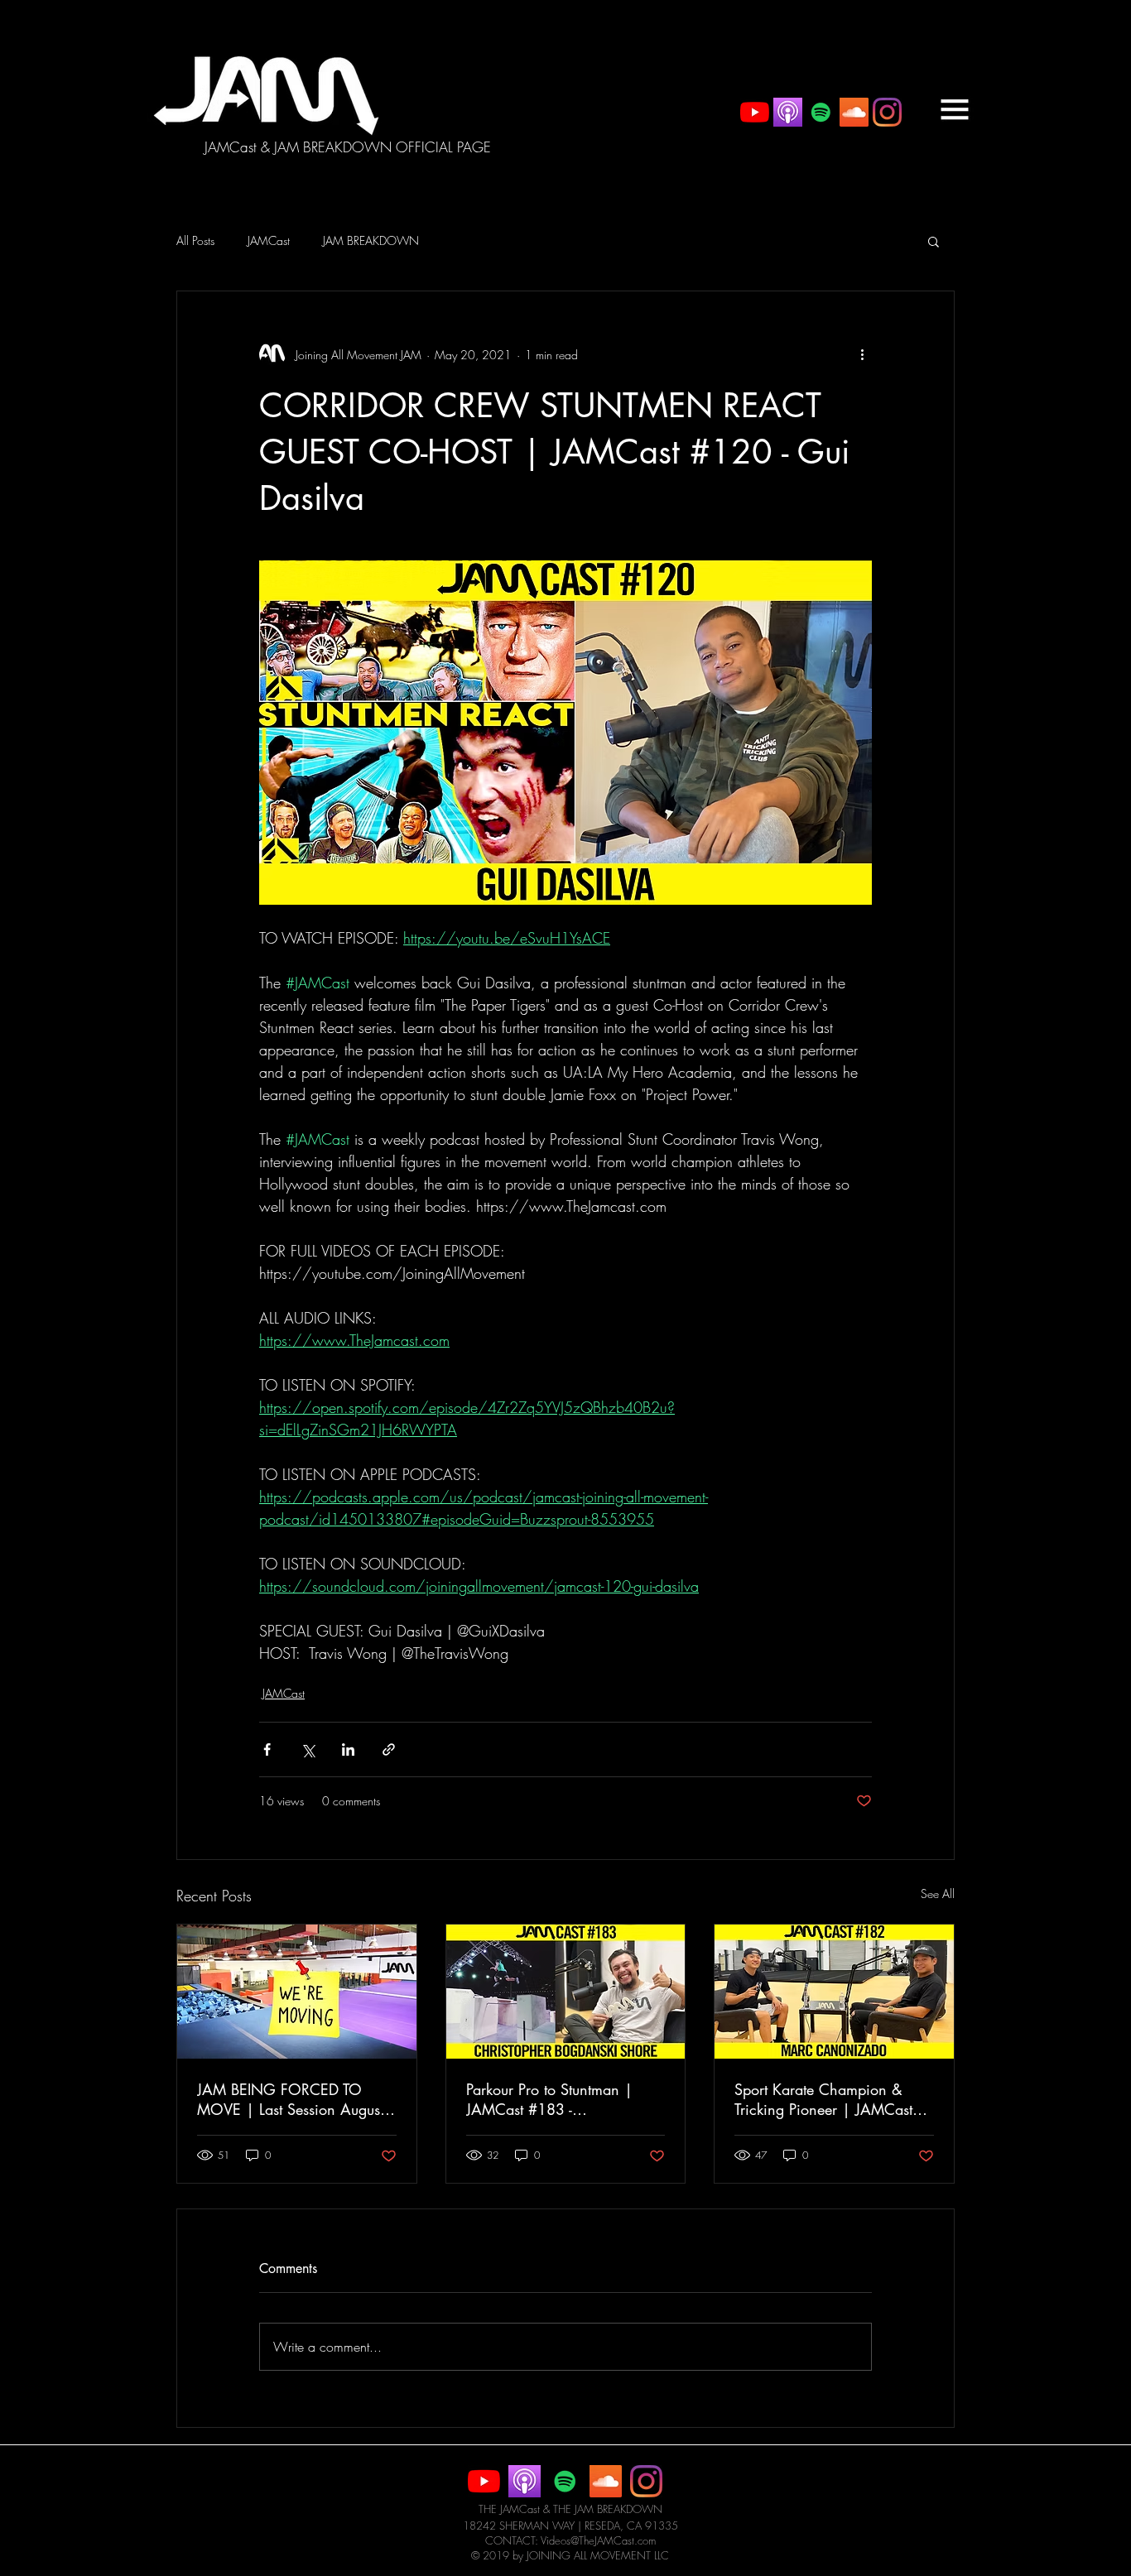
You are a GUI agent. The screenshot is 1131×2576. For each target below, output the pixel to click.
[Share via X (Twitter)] (308, 1749)
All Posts (195, 240)
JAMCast (269, 240)
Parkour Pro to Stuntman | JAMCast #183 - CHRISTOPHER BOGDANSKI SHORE (560, 2099)
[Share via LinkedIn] (348, 1749)
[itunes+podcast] (788, 112)
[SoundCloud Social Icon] (854, 112)
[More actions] (862, 354)
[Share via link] (389, 1749)
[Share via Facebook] (267, 1749)
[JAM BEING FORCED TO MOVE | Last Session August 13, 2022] (297, 1992)
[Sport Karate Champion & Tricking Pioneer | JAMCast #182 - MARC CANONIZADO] (834, 1992)
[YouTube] (755, 112)
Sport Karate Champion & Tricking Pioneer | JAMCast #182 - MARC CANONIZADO (823, 2099)
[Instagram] (887, 112)
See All (938, 1894)
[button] (955, 109)
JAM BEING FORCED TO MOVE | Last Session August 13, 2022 (290, 2099)
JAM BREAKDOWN (371, 240)
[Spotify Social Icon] (821, 112)
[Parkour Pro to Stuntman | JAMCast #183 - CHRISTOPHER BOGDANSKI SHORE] (566, 1992)
